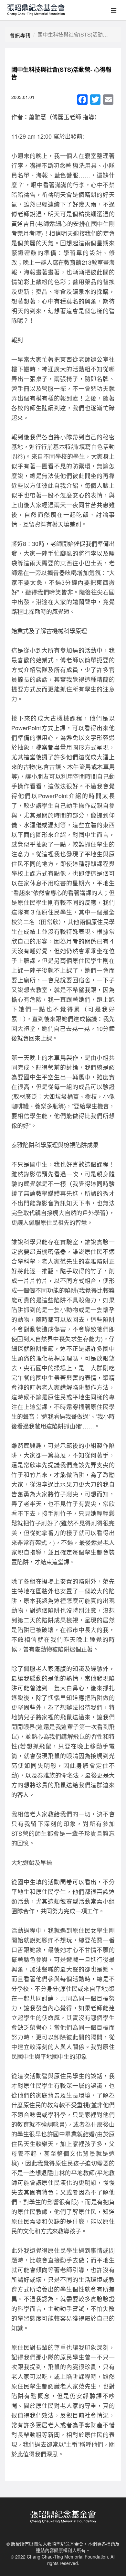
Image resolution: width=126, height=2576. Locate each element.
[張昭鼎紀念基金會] (34, 8)
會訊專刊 (20, 35)
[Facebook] (82, 100)
